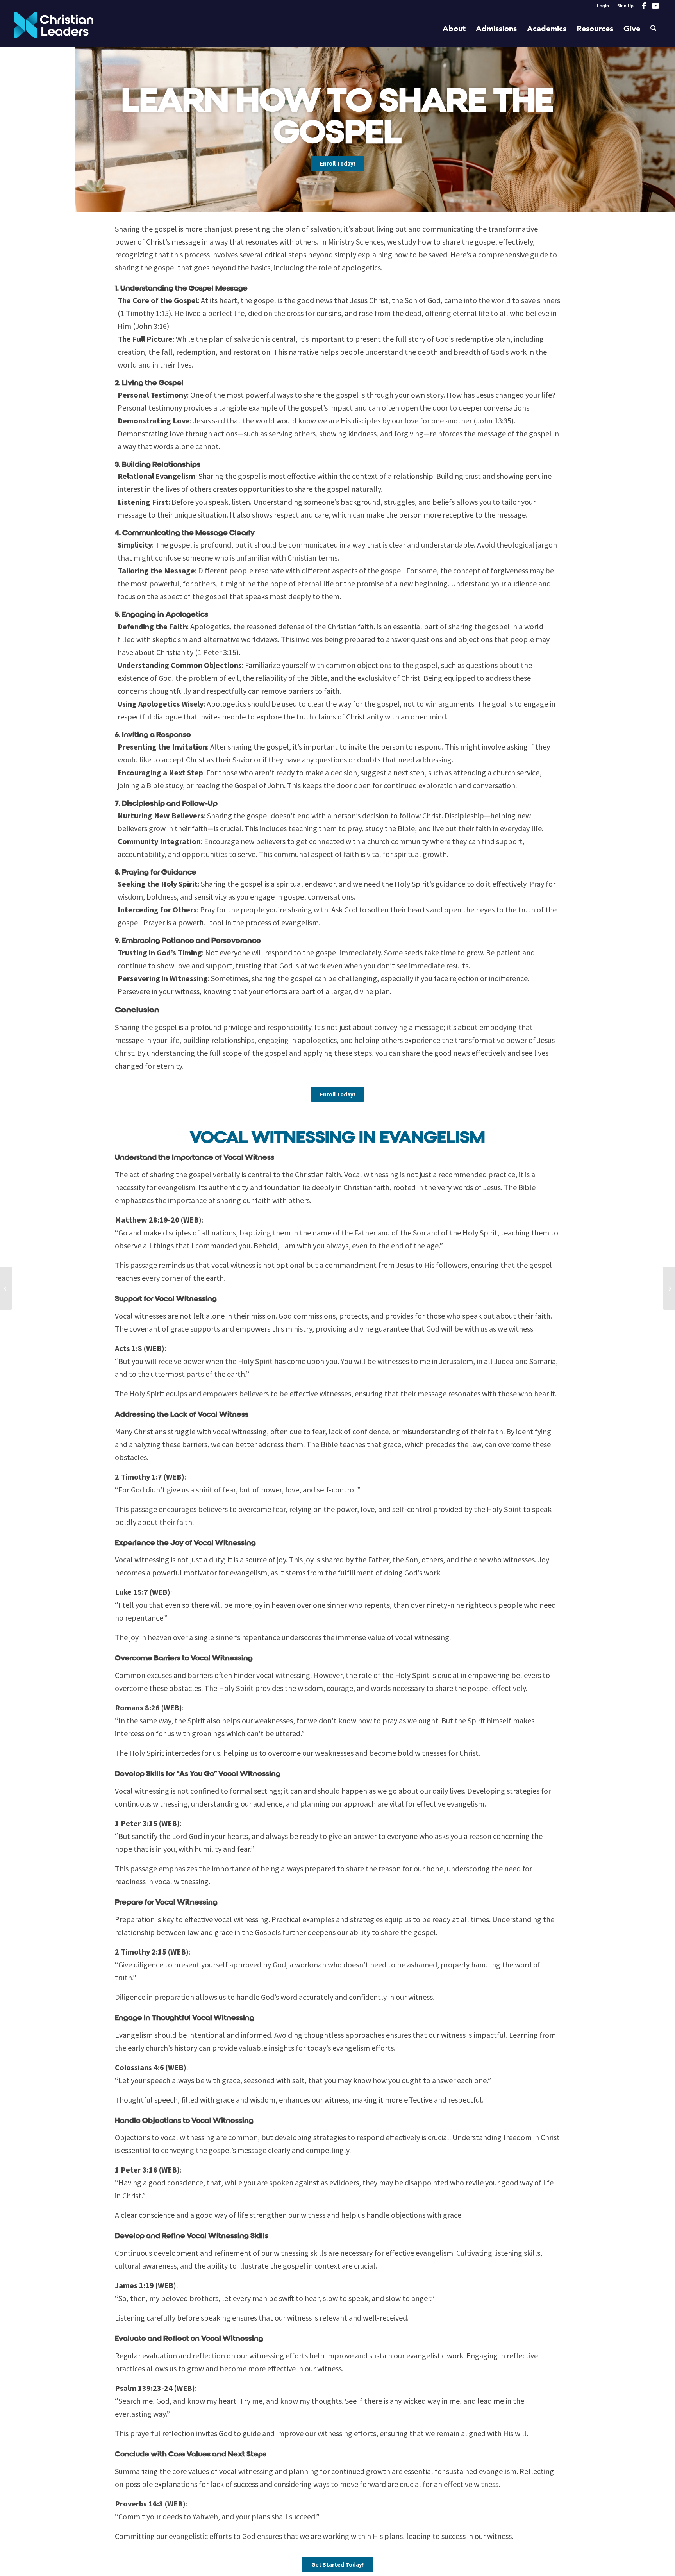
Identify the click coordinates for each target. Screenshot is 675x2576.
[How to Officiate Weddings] (669, 1288)
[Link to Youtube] (655, 6)
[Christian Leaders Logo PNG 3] (54, 29)
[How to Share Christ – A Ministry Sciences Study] (6, 1288)
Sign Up (625, 6)
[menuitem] (603, 6)
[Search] (654, 29)
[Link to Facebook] (644, 6)
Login (603, 6)
